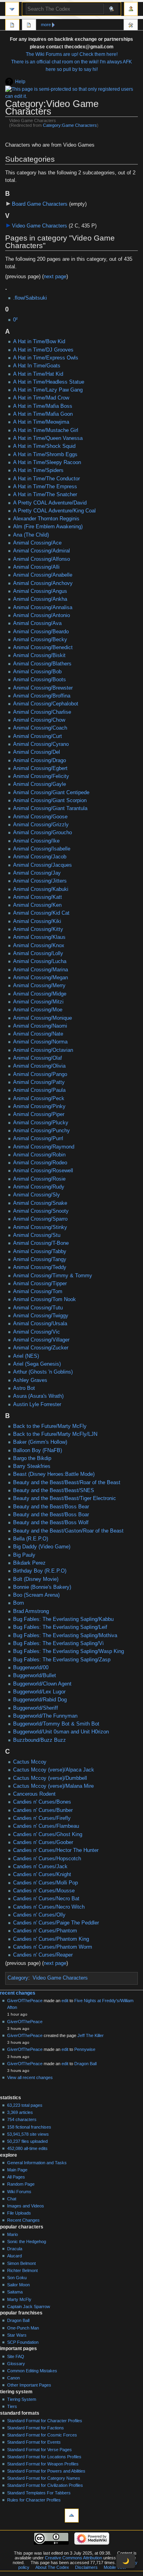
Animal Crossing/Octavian (43, 1050)
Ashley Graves (30, 1380)
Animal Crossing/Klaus (39, 937)
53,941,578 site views (28, 2134)
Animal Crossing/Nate (38, 1034)
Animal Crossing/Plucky (41, 1123)
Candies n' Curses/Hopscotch (47, 1859)
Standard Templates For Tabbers (39, 2493)
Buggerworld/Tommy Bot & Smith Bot (56, 1724)
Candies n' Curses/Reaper (43, 1955)
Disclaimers (86, 2567)
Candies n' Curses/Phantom (45, 1931)
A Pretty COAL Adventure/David (50, 503)
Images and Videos (26, 2206)
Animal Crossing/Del (37, 752)
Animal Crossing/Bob (37, 672)
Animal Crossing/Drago (40, 761)
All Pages (16, 2177)
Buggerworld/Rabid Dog (40, 1700)
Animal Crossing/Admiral (42, 551)
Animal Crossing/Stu (37, 1235)
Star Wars (17, 2335)
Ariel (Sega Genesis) (37, 1364)
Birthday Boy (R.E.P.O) (40, 1571)
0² (15, 320)
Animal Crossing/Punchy (42, 1131)
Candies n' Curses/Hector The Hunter (56, 1850)
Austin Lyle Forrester (37, 1405)
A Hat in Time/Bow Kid (39, 342)
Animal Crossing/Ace (37, 543)
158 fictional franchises (29, 2127)
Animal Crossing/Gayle (40, 784)
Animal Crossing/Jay (37, 873)
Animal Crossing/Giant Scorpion (50, 801)
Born (18, 1603)
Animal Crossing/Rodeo (40, 1163)
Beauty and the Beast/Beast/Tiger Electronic (65, 1498)
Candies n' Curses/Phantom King (51, 1939)
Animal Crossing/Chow (39, 720)
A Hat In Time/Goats (37, 366)
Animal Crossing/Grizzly (41, 825)
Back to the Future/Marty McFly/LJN (55, 1434)
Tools (131, 26)
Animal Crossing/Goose (40, 817)
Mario (13, 2234)
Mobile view (115, 2567)
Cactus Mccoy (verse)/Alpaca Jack (54, 1770)
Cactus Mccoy (30, 1762)
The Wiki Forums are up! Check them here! (72, 54)
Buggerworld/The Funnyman (45, 1716)
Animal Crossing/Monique (43, 1018)
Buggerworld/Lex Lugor (39, 1692)
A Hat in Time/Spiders (38, 470)
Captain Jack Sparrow (29, 2307)
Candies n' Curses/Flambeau (46, 1826)
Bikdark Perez (29, 1563)
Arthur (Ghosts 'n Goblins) (43, 1372)
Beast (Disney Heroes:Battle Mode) (54, 1474)
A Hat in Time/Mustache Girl (46, 430)
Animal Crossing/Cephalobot (46, 704)
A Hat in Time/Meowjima (41, 422)
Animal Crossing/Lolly (38, 954)
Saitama (15, 2292)
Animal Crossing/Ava (37, 623)
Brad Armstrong (31, 1611)
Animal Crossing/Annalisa (43, 608)
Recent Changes (23, 2220)
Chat (12, 2199)
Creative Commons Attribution (73, 2558)
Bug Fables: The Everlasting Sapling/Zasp (62, 1660)
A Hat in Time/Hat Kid (38, 374)
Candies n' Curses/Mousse (44, 1891)
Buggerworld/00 (31, 1668)
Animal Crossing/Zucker (41, 1348)
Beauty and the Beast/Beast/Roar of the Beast (67, 1483)
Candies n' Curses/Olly (39, 1915)
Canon (14, 2378)
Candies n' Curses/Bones (42, 1802)
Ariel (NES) (26, 1356)
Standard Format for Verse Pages (40, 2450)
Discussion (29, 26)
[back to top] (72, 2516)
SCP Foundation (23, 2342)
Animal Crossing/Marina (41, 970)
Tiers (12, 2406)
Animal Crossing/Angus (40, 591)
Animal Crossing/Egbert (40, 768)
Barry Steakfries (32, 1466)
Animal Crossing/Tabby (40, 1252)
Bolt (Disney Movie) (36, 1579)
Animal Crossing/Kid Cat (41, 913)
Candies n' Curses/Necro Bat (46, 1899)
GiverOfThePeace (25, 2001)
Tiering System (22, 2399)
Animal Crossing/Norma (40, 1042)
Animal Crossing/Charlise (42, 712)
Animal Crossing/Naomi (40, 1026)
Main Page (17, 2170)
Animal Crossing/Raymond (44, 1147)
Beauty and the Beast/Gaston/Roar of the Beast (68, 1531)
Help (20, 82)
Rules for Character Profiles (34, 2500)
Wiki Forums (19, 2192)
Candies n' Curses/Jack (40, 1867)
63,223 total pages (25, 2105)
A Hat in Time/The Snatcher (45, 495)
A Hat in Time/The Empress (45, 487)
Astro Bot (24, 1388)
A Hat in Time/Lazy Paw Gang (48, 390)
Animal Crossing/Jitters (40, 881)
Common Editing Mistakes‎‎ (32, 2371)
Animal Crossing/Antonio (42, 615)
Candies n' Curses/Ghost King (48, 1835)
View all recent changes (30, 2077)
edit (65, 2001)
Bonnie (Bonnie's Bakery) (42, 1587)
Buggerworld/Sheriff (36, 1708)
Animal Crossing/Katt (38, 897)
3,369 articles (20, 2112)
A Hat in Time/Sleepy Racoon (47, 462)
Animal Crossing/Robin (39, 1155)
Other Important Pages (29, 2385)
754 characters (22, 2119)
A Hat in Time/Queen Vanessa (48, 438)
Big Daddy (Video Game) (42, 1547)
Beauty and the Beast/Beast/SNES (54, 1491)
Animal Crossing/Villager (41, 1340)
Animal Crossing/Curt (38, 736)
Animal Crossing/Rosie (39, 1179)
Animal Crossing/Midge (40, 994)
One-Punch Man (23, 2328)
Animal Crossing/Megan (41, 978)
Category (18, 1978)
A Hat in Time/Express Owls (46, 358)
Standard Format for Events (34, 2442)
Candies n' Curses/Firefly (42, 1818)
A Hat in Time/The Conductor (46, 479)
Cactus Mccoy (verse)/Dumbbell (50, 1778)
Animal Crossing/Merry (39, 986)
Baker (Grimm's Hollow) (40, 1442)
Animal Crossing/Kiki (37, 921)
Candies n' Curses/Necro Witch (49, 1907)
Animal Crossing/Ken (37, 905)
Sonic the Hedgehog (27, 2242)
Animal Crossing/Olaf (38, 1058)
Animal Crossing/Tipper (40, 1284)
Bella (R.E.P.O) (31, 1539)
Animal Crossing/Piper (39, 1114)
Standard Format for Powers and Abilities (46, 2471)
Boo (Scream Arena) (36, 1595)
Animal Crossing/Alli (36, 567)
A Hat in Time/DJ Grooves (43, 350)
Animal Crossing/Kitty (38, 929)
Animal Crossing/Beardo (41, 632)
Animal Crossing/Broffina (42, 696)
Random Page (21, 2184)
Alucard (14, 2256)
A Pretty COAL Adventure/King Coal (54, 511)
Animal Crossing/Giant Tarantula (50, 808)
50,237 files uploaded (27, 2141)
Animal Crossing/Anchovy (43, 583)
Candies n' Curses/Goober (43, 1842)
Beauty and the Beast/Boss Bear (51, 1507)
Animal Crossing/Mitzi (38, 1002)
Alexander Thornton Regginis (46, 519)
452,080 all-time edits (27, 2148)
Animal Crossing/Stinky (40, 1227)
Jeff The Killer (91, 2035)
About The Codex (52, 2567)
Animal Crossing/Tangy (40, 1259)
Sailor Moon (18, 2285)
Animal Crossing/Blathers (42, 664)
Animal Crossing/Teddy (40, 1267)
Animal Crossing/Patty (39, 1082)
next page (55, 277)
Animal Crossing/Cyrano (41, 744)
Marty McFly (19, 2299)
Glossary (16, 2364)
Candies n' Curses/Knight (42, 1875)
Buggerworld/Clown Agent (42, 1684)
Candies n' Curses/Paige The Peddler (56, 1923)
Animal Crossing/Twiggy (41, 1316)
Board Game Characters (40, 204)
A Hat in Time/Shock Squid (44, 446)
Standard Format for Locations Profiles (44, 2457)
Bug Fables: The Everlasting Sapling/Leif (60, 1627)
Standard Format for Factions (36, 2428)
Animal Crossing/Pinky (39, 1106)
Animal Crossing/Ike (36, 841)
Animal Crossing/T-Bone (41, 1243)
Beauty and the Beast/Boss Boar (51, 1515)
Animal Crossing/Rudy (39, 1187)
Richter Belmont (22, 2270)
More (46, 25)
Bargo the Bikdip (32, 1458)
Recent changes (18, 1993)
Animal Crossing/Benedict (43, 648)
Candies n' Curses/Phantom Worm (53, 1947)
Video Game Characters (40, 226)
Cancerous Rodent (34, 1794)
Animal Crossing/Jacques (43, 865)
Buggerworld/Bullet (35, 1676)
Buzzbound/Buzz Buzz (40, 1740)
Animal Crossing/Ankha (40, 599)
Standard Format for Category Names (44, 2478)
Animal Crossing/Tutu (38, 1308)
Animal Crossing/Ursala (40, 1324)
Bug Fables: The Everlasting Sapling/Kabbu (63, 1619)
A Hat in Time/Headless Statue (49, 382)
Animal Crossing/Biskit (39, 655)
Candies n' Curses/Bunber (43, 1810)
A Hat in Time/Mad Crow (41, 398)
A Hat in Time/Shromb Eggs (45, 455)
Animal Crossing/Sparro (40, 1219)
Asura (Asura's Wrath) (38, 1396)
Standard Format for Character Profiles (45, 2421)
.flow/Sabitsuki (30, 298)
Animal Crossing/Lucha (40, 961)
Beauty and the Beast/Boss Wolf (51, 1523)
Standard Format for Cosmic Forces (42, 2435)
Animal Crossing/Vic (37, 1332)
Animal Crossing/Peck (39, 1099)
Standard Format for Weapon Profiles (43, 2464)
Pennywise (85, 2049)
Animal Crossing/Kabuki (41, 889)
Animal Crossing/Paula (39, 1090)
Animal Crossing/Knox (39, 946)
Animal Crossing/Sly (37, 1195)
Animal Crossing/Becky (40, 640)
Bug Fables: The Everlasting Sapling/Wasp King (69, 1651)
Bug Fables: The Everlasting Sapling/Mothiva (65, 1636)
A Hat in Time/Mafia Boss (43, 406)
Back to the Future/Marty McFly (50, 1426)
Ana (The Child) (31, 535)
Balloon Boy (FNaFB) (38, 1450)
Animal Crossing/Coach (40, 728)
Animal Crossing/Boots (40, 680)
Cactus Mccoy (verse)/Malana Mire (53, 1786)
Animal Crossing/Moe (38, 1010)
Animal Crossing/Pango (40, 1074)
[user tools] (131, 9)
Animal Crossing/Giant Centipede (51, 793)
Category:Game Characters (70, 125)
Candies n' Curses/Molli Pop (45, 1883)
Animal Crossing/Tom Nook (44, 1299)
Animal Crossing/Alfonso (42, 559)
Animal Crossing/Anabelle (43, 575)
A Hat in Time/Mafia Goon (43, 414)
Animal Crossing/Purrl (38, 1139)
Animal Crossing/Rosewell (43, 1171)
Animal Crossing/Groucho (43, 833)
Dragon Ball (85, 2064)
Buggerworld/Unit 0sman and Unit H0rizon (61, 1732)
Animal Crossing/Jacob (40, 857)
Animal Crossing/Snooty (41, 1211)
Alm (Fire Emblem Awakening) (48, 527)
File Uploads (19, 2213)
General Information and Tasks (37, 2163)
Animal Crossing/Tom (38, 1292)
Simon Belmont (21, 2263)
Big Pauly (24, 1555)
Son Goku (17, 2278)
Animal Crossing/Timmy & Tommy (53, 1276)
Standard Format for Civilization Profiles (45, 2485)
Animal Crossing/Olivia (39, 1066)
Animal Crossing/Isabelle (42, 849)
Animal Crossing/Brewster (43, 688)
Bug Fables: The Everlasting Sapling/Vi (58, 1643)
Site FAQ (16, 2356)
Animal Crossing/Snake (40, 1203)
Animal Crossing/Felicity (41, 776)
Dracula (15, 2249)
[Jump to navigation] (12, 9)
